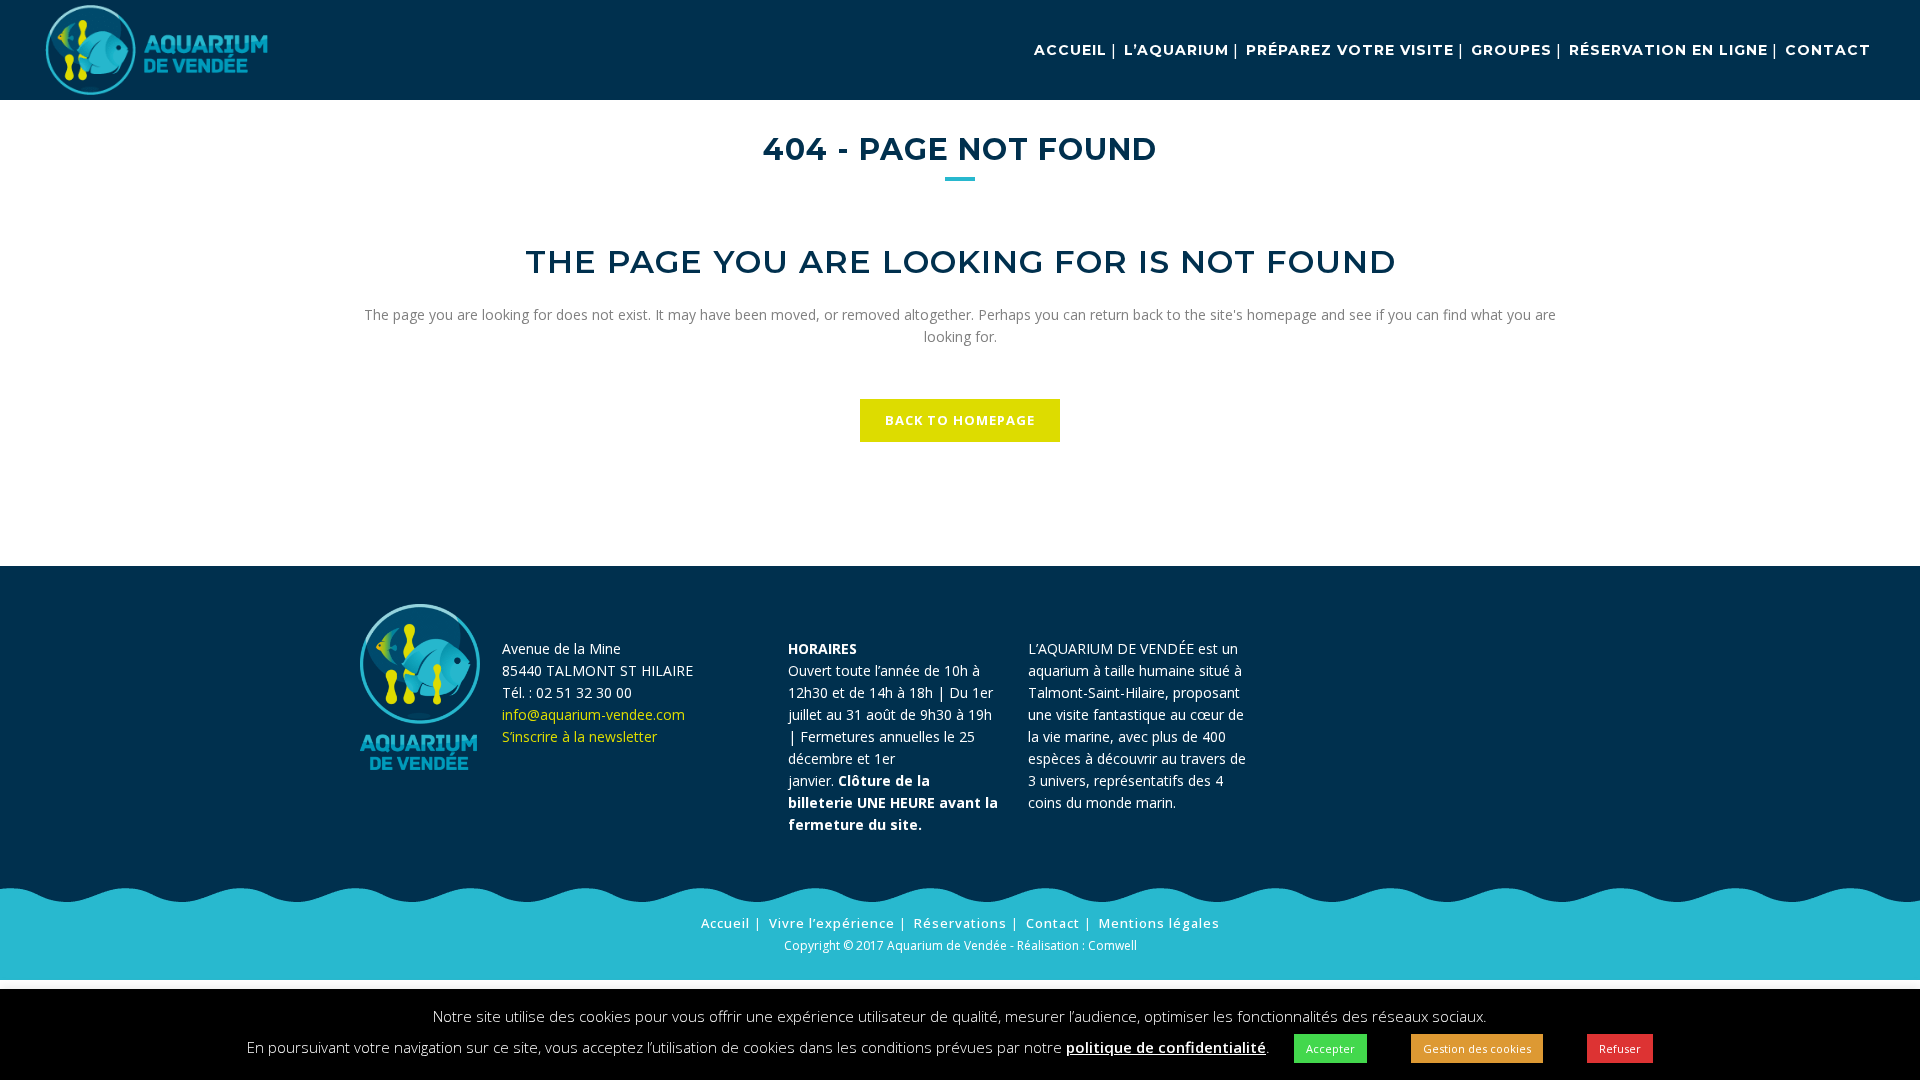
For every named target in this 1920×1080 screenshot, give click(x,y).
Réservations (960, 923)
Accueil (725, 923)
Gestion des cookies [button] (1477, 1048)
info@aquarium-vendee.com (593, 714)
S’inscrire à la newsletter (581, 736)
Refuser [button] (1620, 1048)
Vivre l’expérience (832, 923)
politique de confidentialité (1166, 1047)
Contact (1053, 923)
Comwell (1112, 945)
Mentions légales (1159, 923)
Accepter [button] (1330, 1048)
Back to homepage (960, 420)
